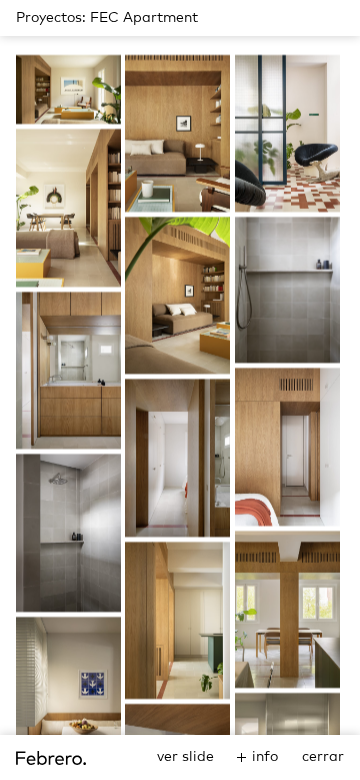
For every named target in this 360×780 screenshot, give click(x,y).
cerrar (323, 757)
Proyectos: (51, 18)
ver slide (185, 757)
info (265, 757)
